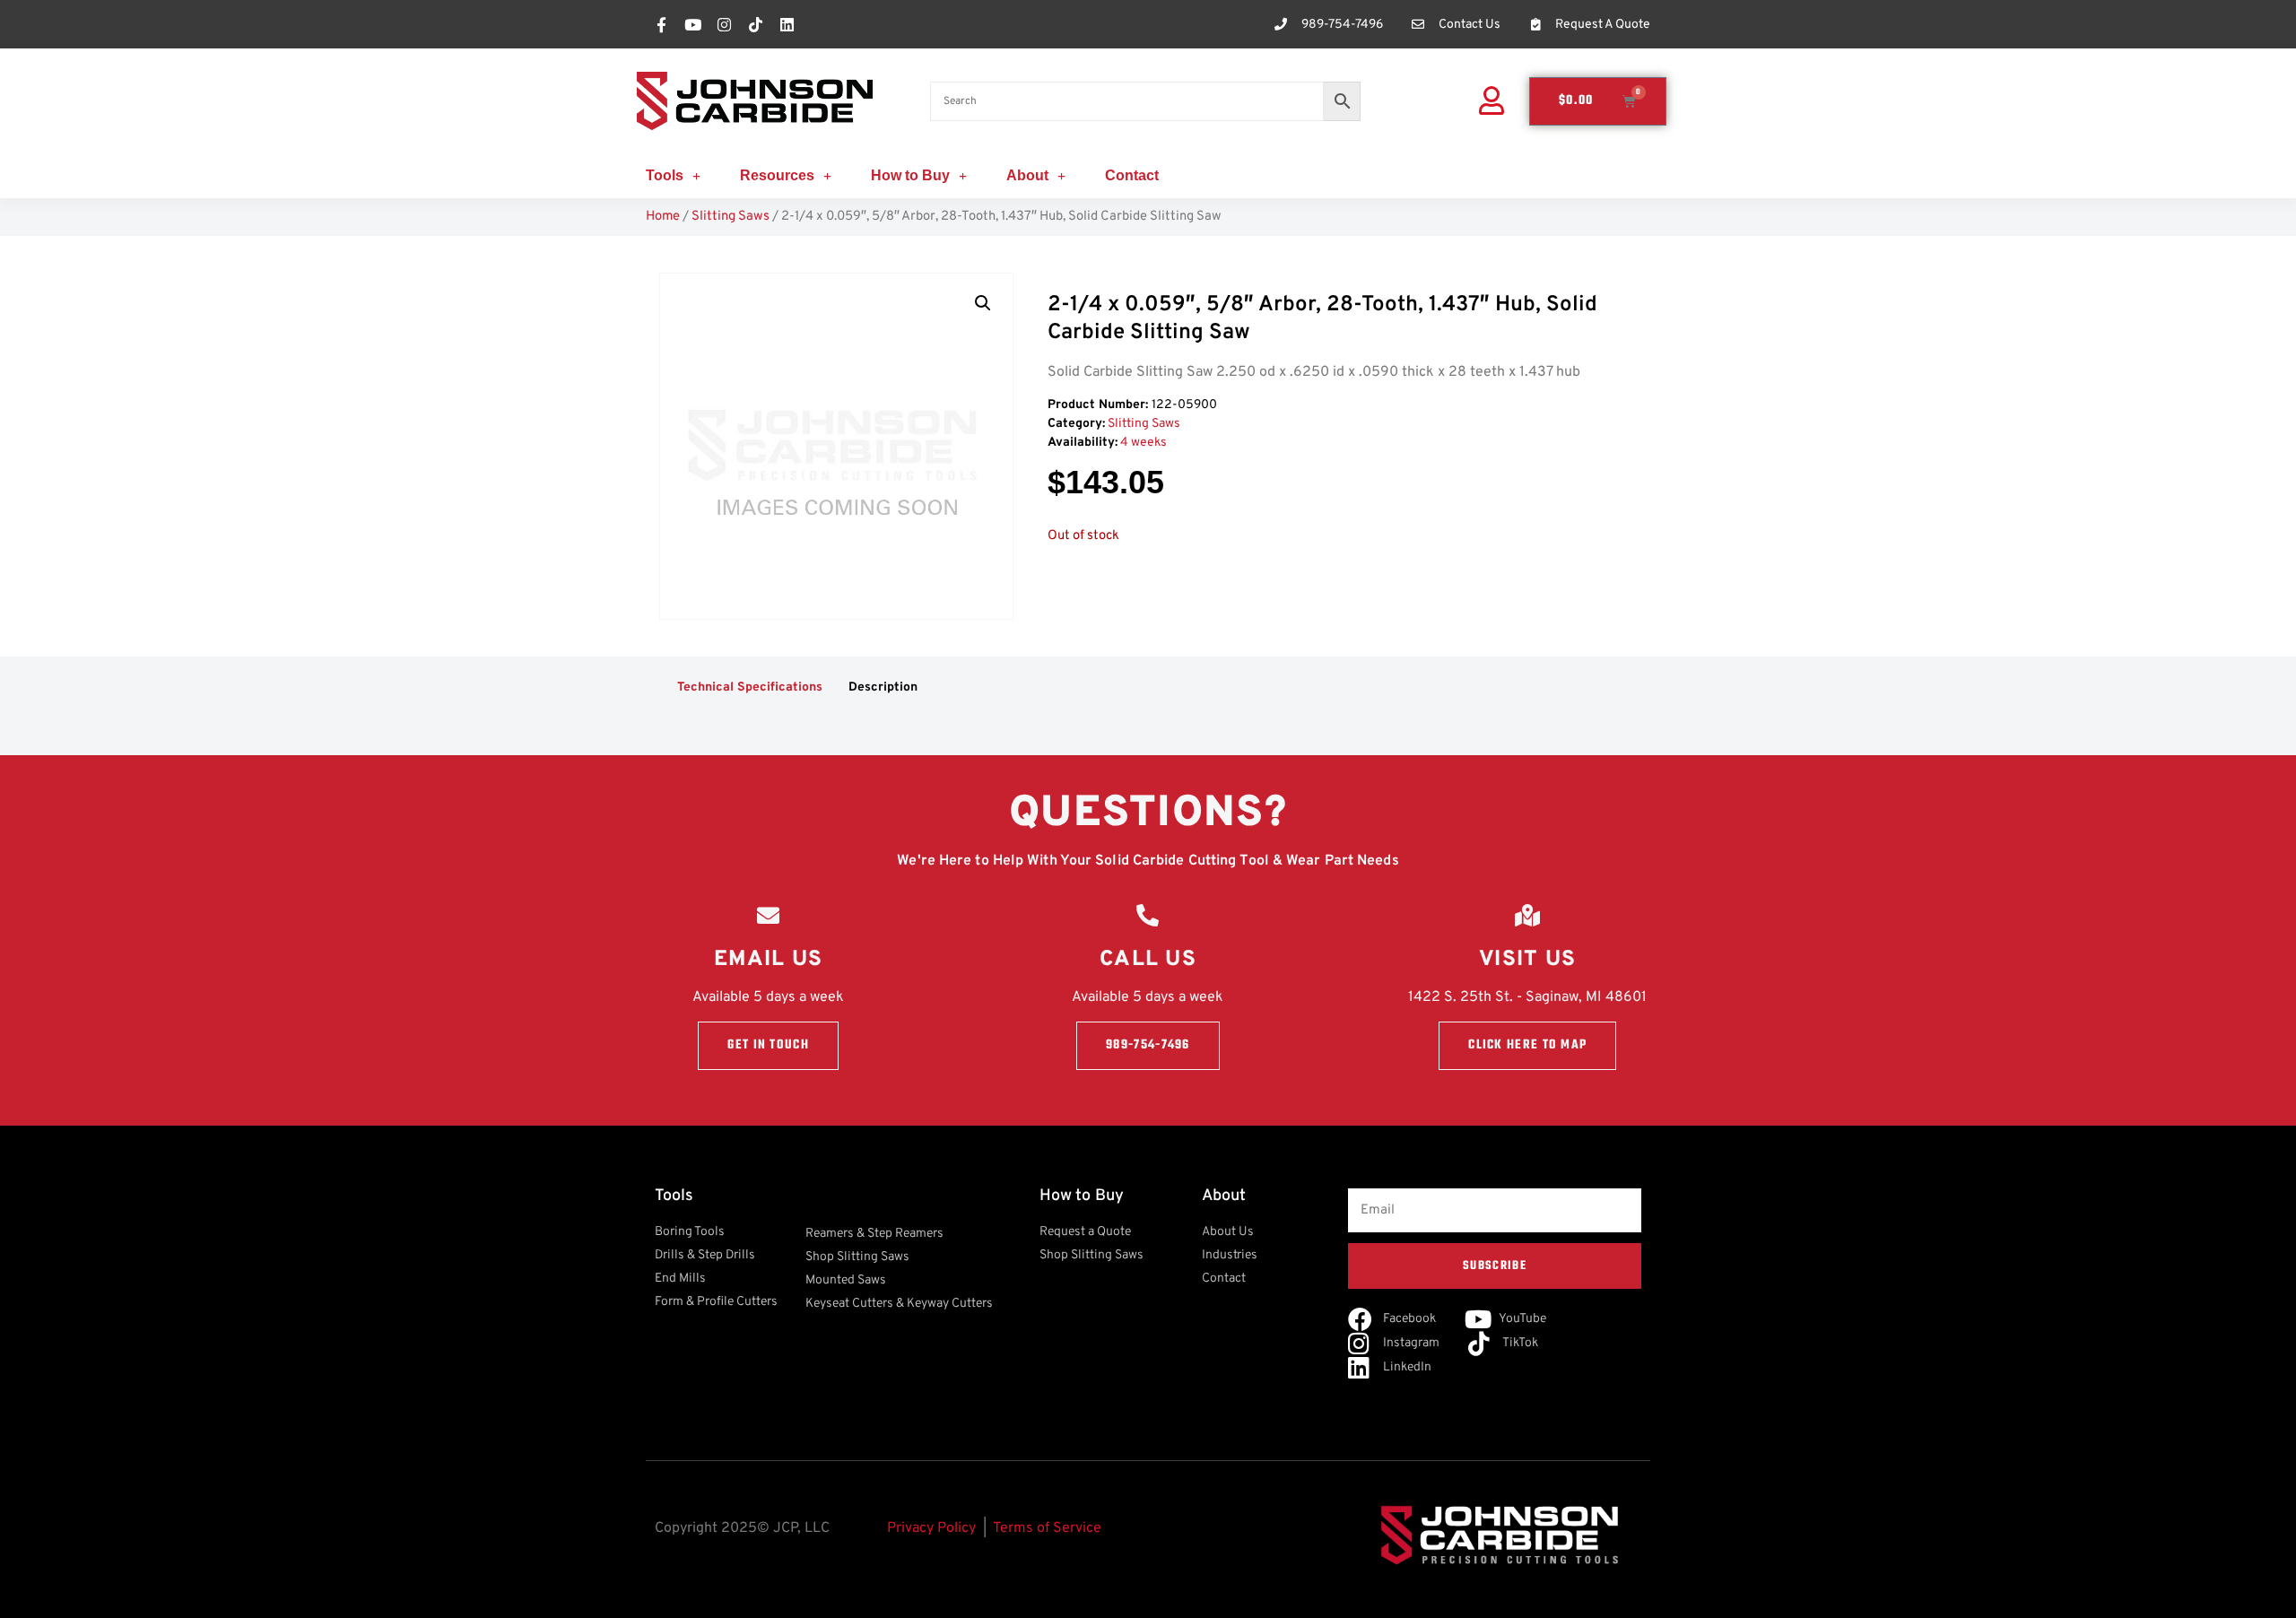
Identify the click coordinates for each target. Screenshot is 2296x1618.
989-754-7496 (1148, 1045)
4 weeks (1144, 443)
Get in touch (768, 1045)
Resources (777, 175)
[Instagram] (724, 24)
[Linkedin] (787, 24)
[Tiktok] (755, 24)
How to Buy (910, 175)
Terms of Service (1047, 1528)
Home (663, 217)
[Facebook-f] (661, 24)
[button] (983, 303)
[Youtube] (692, 24)
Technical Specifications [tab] (750, 687)
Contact (1132, 175)
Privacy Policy (931, 1528)
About (1027, 175)
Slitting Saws (731, 217)
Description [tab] (883, 687)
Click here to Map (1527, 1045)
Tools (665, 175)
